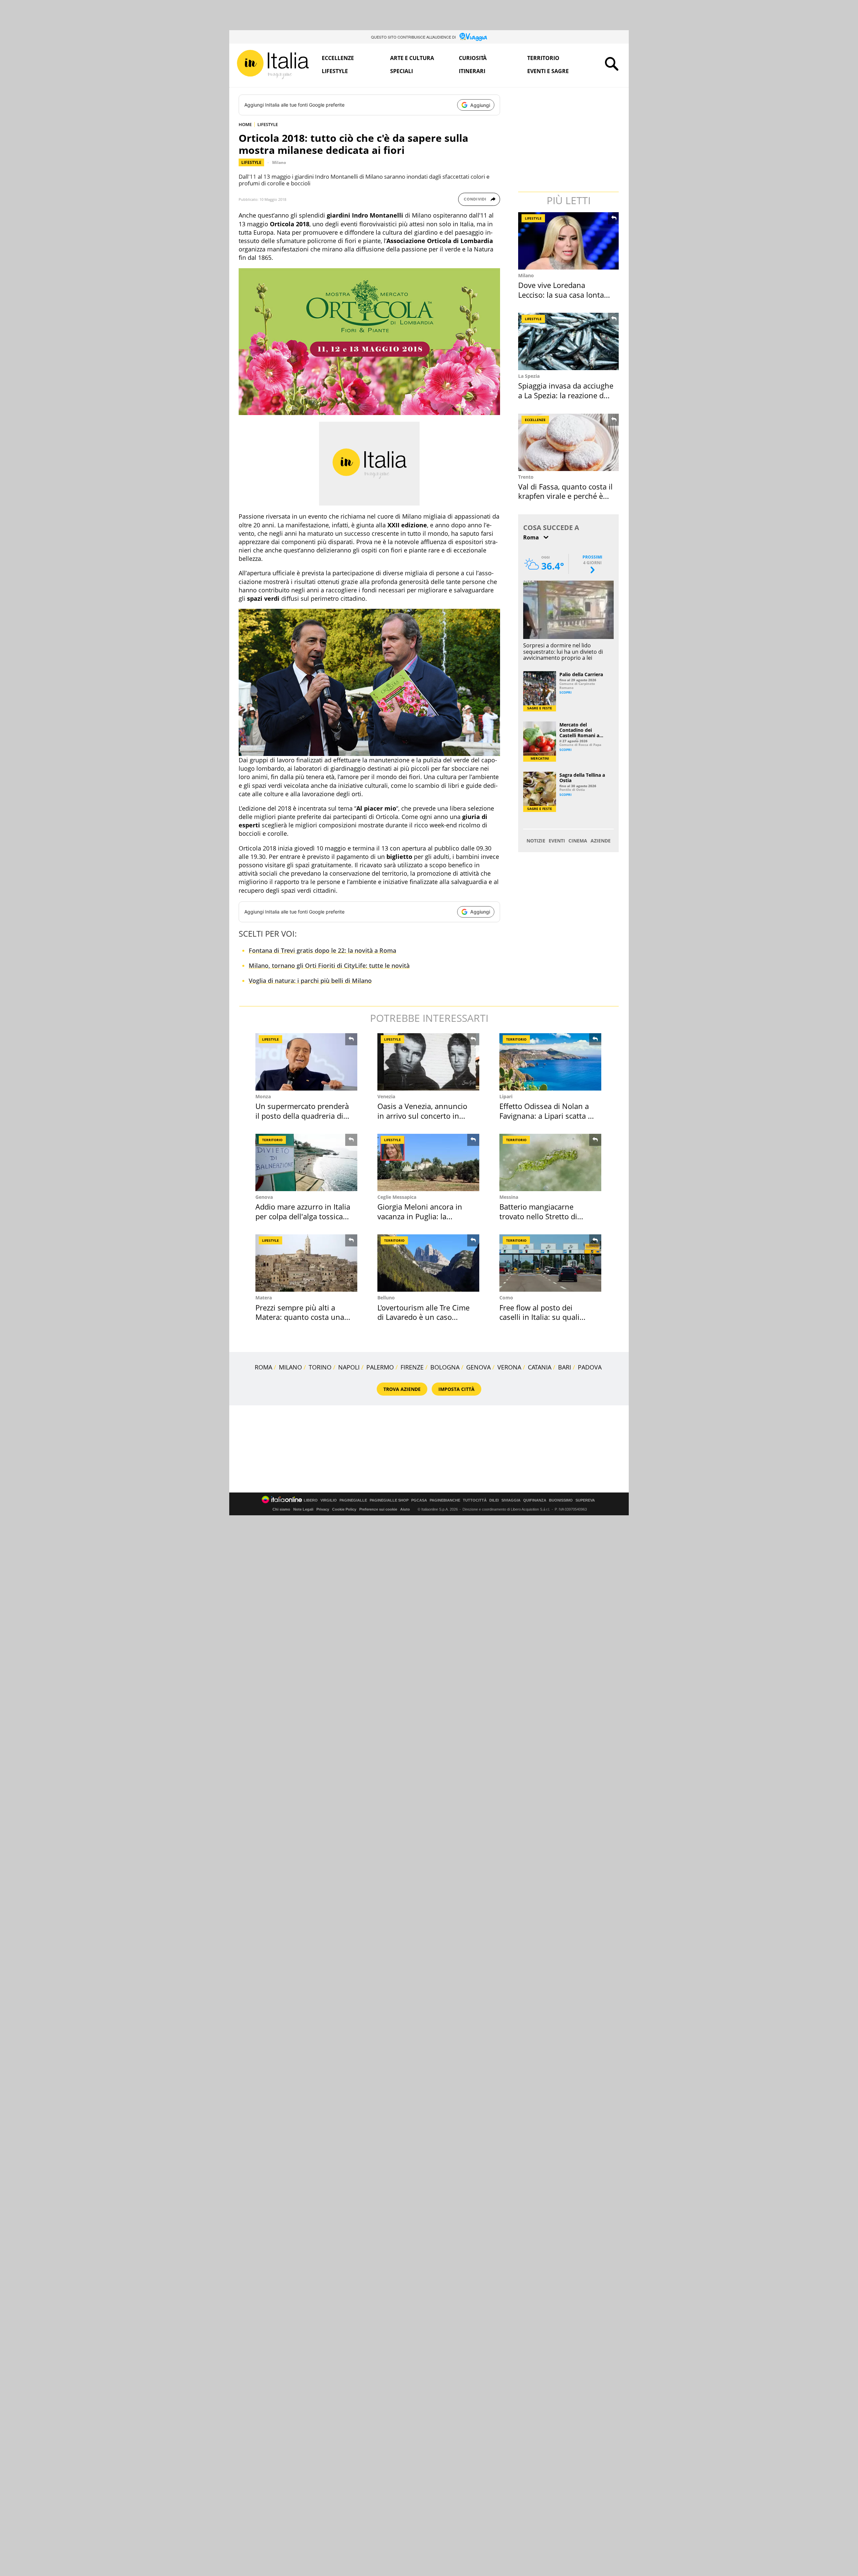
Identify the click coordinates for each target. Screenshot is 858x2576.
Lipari (506, 1096)
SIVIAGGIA (511, 1500)
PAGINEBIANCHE (445, 1500)
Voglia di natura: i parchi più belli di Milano (310, 981)
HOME (245, 124)
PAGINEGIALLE (353, 1500)
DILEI (494, 1500)
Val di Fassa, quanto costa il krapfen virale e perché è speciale (565, 496)
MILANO (290, 1367)
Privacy (323, 1509)
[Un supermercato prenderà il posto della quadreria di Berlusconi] (306, 1062)
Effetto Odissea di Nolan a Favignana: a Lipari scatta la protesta (547, 1116)
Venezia (386, 1096)
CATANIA (540, 1367)
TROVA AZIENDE (402, 1389)
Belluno (386, 1298)
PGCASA (419, 1500)
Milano (279, 162)
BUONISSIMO (561, 1500)
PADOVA (590, 1367)
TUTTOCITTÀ (475, 1500)
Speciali (402, 71)
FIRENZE (412, 1367)
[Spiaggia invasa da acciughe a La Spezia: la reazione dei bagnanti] (569, 341)
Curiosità (473, 58)
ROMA (263, 1367)
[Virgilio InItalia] (273, 65)
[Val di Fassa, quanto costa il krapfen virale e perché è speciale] (569, 442)
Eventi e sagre (548, 71)
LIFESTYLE (268, 124)
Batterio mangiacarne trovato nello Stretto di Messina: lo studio (538, 1216)
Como (506, 1298)
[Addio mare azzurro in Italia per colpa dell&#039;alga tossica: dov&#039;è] (306, 1162)
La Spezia (529, 376)
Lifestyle (335, 71)
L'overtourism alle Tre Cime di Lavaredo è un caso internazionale (423, 1317)
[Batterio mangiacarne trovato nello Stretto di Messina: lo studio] (550, 1162)
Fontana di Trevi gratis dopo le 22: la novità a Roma (322, 950)
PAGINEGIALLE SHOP (389, 1500)
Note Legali (303, 1509)
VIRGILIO (329, 1500)
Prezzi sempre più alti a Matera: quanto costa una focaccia (300, 1317)
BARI (565, 1367)
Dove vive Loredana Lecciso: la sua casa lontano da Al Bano (566, 295)
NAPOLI (349, 1367)
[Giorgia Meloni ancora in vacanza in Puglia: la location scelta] (428, 1162)
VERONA (509, 1367)
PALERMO (380, 1367)
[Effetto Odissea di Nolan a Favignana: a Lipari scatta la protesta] (550, 1062)
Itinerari (472, 71)
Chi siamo (281, 1509)
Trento (526, 477)
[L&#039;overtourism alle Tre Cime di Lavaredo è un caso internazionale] (428, 1263)
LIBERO (311, 1500)
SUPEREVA (585, 1500)
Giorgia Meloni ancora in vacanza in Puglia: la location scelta (420, 1216)
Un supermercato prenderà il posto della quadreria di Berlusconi (302, 1116)
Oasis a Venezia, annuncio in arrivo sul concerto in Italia (422, 1116)
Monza (263, 1096)
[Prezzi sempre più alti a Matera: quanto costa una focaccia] (306, 1263)
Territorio (543, 58)
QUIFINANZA (535, 1500)
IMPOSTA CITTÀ (456, 1389)
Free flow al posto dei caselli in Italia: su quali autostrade (539, 1317)
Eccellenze (338, 58)
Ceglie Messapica (397, 1197)
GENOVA (478, 1367)
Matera (264, 1298)
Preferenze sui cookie (378, 1509)
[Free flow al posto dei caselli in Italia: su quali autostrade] (550, 1263)
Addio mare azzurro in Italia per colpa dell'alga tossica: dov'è (303, 1216)
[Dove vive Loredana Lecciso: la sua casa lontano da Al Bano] (569, 241)
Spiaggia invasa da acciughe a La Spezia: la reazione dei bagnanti (566, 395)
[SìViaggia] (473, 37)
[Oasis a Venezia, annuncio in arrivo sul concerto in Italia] (428, 1062)
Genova (264, 1197)
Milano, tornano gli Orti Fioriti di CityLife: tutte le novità (329, 965)
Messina (509, 1197)
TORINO (320, 1367)
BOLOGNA (445, 1367)
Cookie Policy (344, 1509)
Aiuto (405, 1509)
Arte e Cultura (412, 58)
